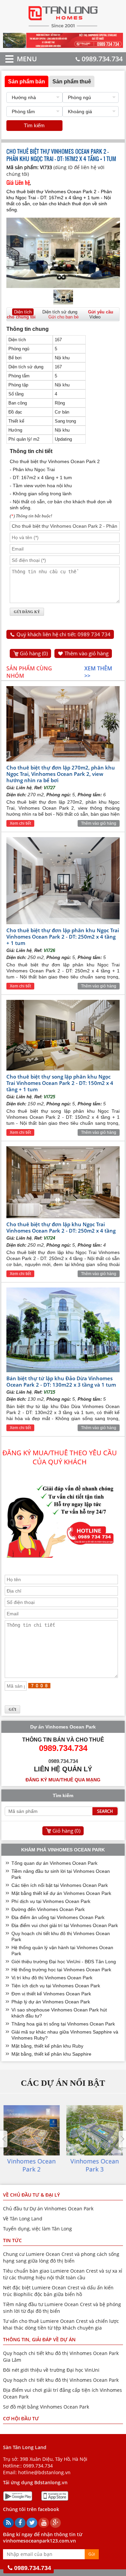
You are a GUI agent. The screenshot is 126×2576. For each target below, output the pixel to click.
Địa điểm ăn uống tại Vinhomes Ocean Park (58, 1917)
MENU (17, 59)
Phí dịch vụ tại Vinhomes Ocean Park (51, 1901)
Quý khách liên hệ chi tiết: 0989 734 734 (64, 634)
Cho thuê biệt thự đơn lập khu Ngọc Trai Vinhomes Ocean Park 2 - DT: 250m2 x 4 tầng (61, 1227)
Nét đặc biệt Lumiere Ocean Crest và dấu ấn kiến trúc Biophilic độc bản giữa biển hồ (58, 2291)
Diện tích (23, 312)
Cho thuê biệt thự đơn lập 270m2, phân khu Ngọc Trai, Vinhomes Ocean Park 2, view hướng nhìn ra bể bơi (61, 774)
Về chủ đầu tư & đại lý (31, 2195)
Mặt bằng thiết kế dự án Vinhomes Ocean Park (61, 1893)
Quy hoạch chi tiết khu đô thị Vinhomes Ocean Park (61, 2380)
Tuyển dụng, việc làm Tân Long (37, 2229)
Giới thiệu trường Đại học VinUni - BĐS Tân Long (64, 1962)
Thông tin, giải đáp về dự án (39, 2339)
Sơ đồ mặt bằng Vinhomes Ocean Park (46, 2407)
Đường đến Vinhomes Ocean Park (48, 1909)
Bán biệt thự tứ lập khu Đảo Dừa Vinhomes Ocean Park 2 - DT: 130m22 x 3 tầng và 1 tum (61, 1381)
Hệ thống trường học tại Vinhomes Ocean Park (61, 1970)
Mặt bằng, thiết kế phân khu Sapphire (51, 2054)
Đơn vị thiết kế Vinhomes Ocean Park (51, 1994)
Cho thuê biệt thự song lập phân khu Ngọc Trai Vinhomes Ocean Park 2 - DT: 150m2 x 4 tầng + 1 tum (60, 1083)
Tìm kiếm (34, 125)
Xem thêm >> (98, 672)
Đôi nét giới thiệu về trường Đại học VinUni (51, 2370)
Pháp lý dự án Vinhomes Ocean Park (51, 2002)
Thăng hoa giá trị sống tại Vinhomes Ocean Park (63, 2024)
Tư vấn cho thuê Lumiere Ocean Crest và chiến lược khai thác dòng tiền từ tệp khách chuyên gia (61, 2324)
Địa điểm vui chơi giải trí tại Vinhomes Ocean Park (65, 1925)
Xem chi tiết (20, 823)
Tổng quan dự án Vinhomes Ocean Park (54, 1863)
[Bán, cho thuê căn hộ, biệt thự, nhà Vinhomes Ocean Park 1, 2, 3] (63, 27)
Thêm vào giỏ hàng (87, 653)
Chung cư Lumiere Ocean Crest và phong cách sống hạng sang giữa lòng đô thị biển (61, 2257)
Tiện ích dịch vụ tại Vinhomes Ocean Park (56, 1986)
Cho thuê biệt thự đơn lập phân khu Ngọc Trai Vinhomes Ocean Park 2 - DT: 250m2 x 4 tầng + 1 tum (63, 937)
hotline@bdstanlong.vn (44, 2472)
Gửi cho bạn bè (64, 317)
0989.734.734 (102, 59)
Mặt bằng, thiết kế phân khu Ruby (47, 2046)
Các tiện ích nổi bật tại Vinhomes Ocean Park (60, 1885)
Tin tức (12, 2240)
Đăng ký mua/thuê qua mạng (63, 1780)
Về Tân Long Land (23, 2219)
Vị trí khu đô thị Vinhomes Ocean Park (52, 1978)
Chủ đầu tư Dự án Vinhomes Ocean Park (48, 2209)
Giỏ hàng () (34, 653)
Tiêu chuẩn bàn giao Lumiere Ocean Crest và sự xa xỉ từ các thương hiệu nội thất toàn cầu (63, 2274)
